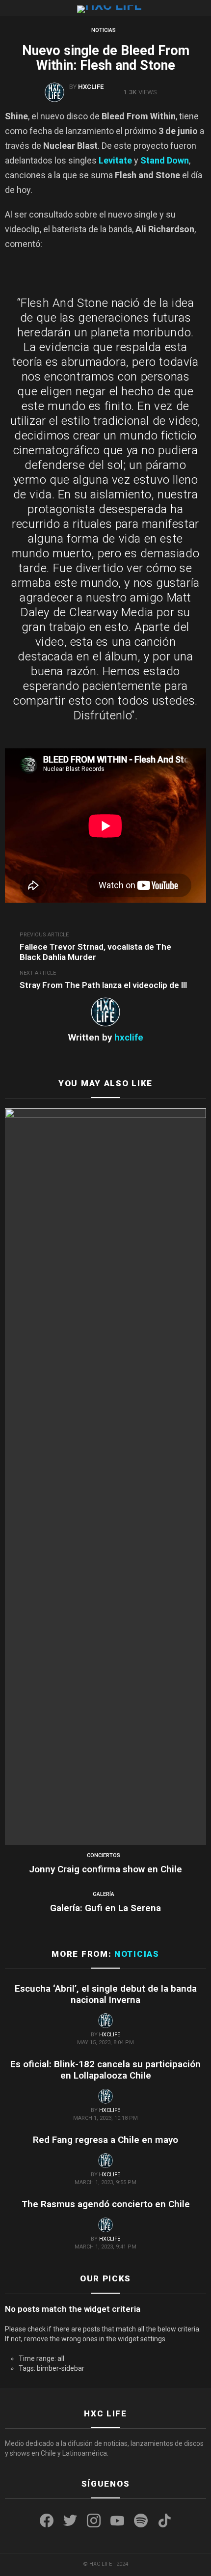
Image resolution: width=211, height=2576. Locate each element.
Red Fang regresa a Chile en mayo (105, 2140)
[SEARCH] (202, 8)
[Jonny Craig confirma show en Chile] (105, 1477)
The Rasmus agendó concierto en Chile (106, 2204)
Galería (104, 1894)
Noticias (137, 1954)
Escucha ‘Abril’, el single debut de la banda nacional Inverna (106, 1994)
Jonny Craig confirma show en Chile (105, 1869)
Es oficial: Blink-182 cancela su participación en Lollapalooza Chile (105, 2070)
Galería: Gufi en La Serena (105, 1908)
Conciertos (104, 1855)
